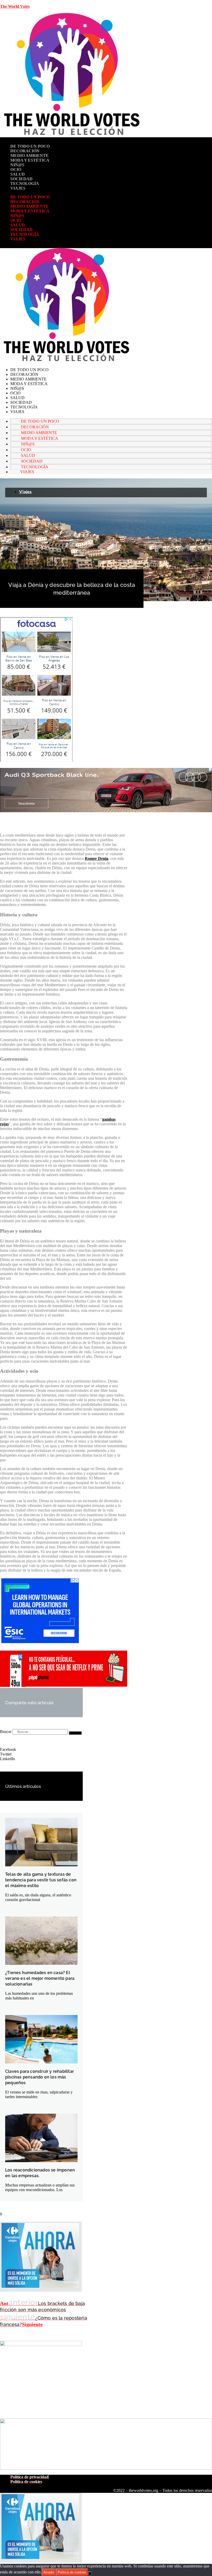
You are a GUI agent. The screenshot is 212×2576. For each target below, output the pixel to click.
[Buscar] (75, 1733)
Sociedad (21, 179)
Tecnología (25, 184)
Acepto (49, 2572)
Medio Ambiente (29, 156)
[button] (41, 1750)
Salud (18, 174)
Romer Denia (97, 858)
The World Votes (15, 6)
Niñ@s (17, 165)
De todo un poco (30, 146)
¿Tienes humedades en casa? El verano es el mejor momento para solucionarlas (40, 1978)
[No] (90, 2573)
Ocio (16, 170)
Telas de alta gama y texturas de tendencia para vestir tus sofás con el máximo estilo (41, 1880)
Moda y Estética (30, 160)
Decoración (25, 151)
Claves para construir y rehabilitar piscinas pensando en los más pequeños (40, 2077)
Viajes (18, 188)
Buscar (6, 1732)
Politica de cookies (72, 2572)
